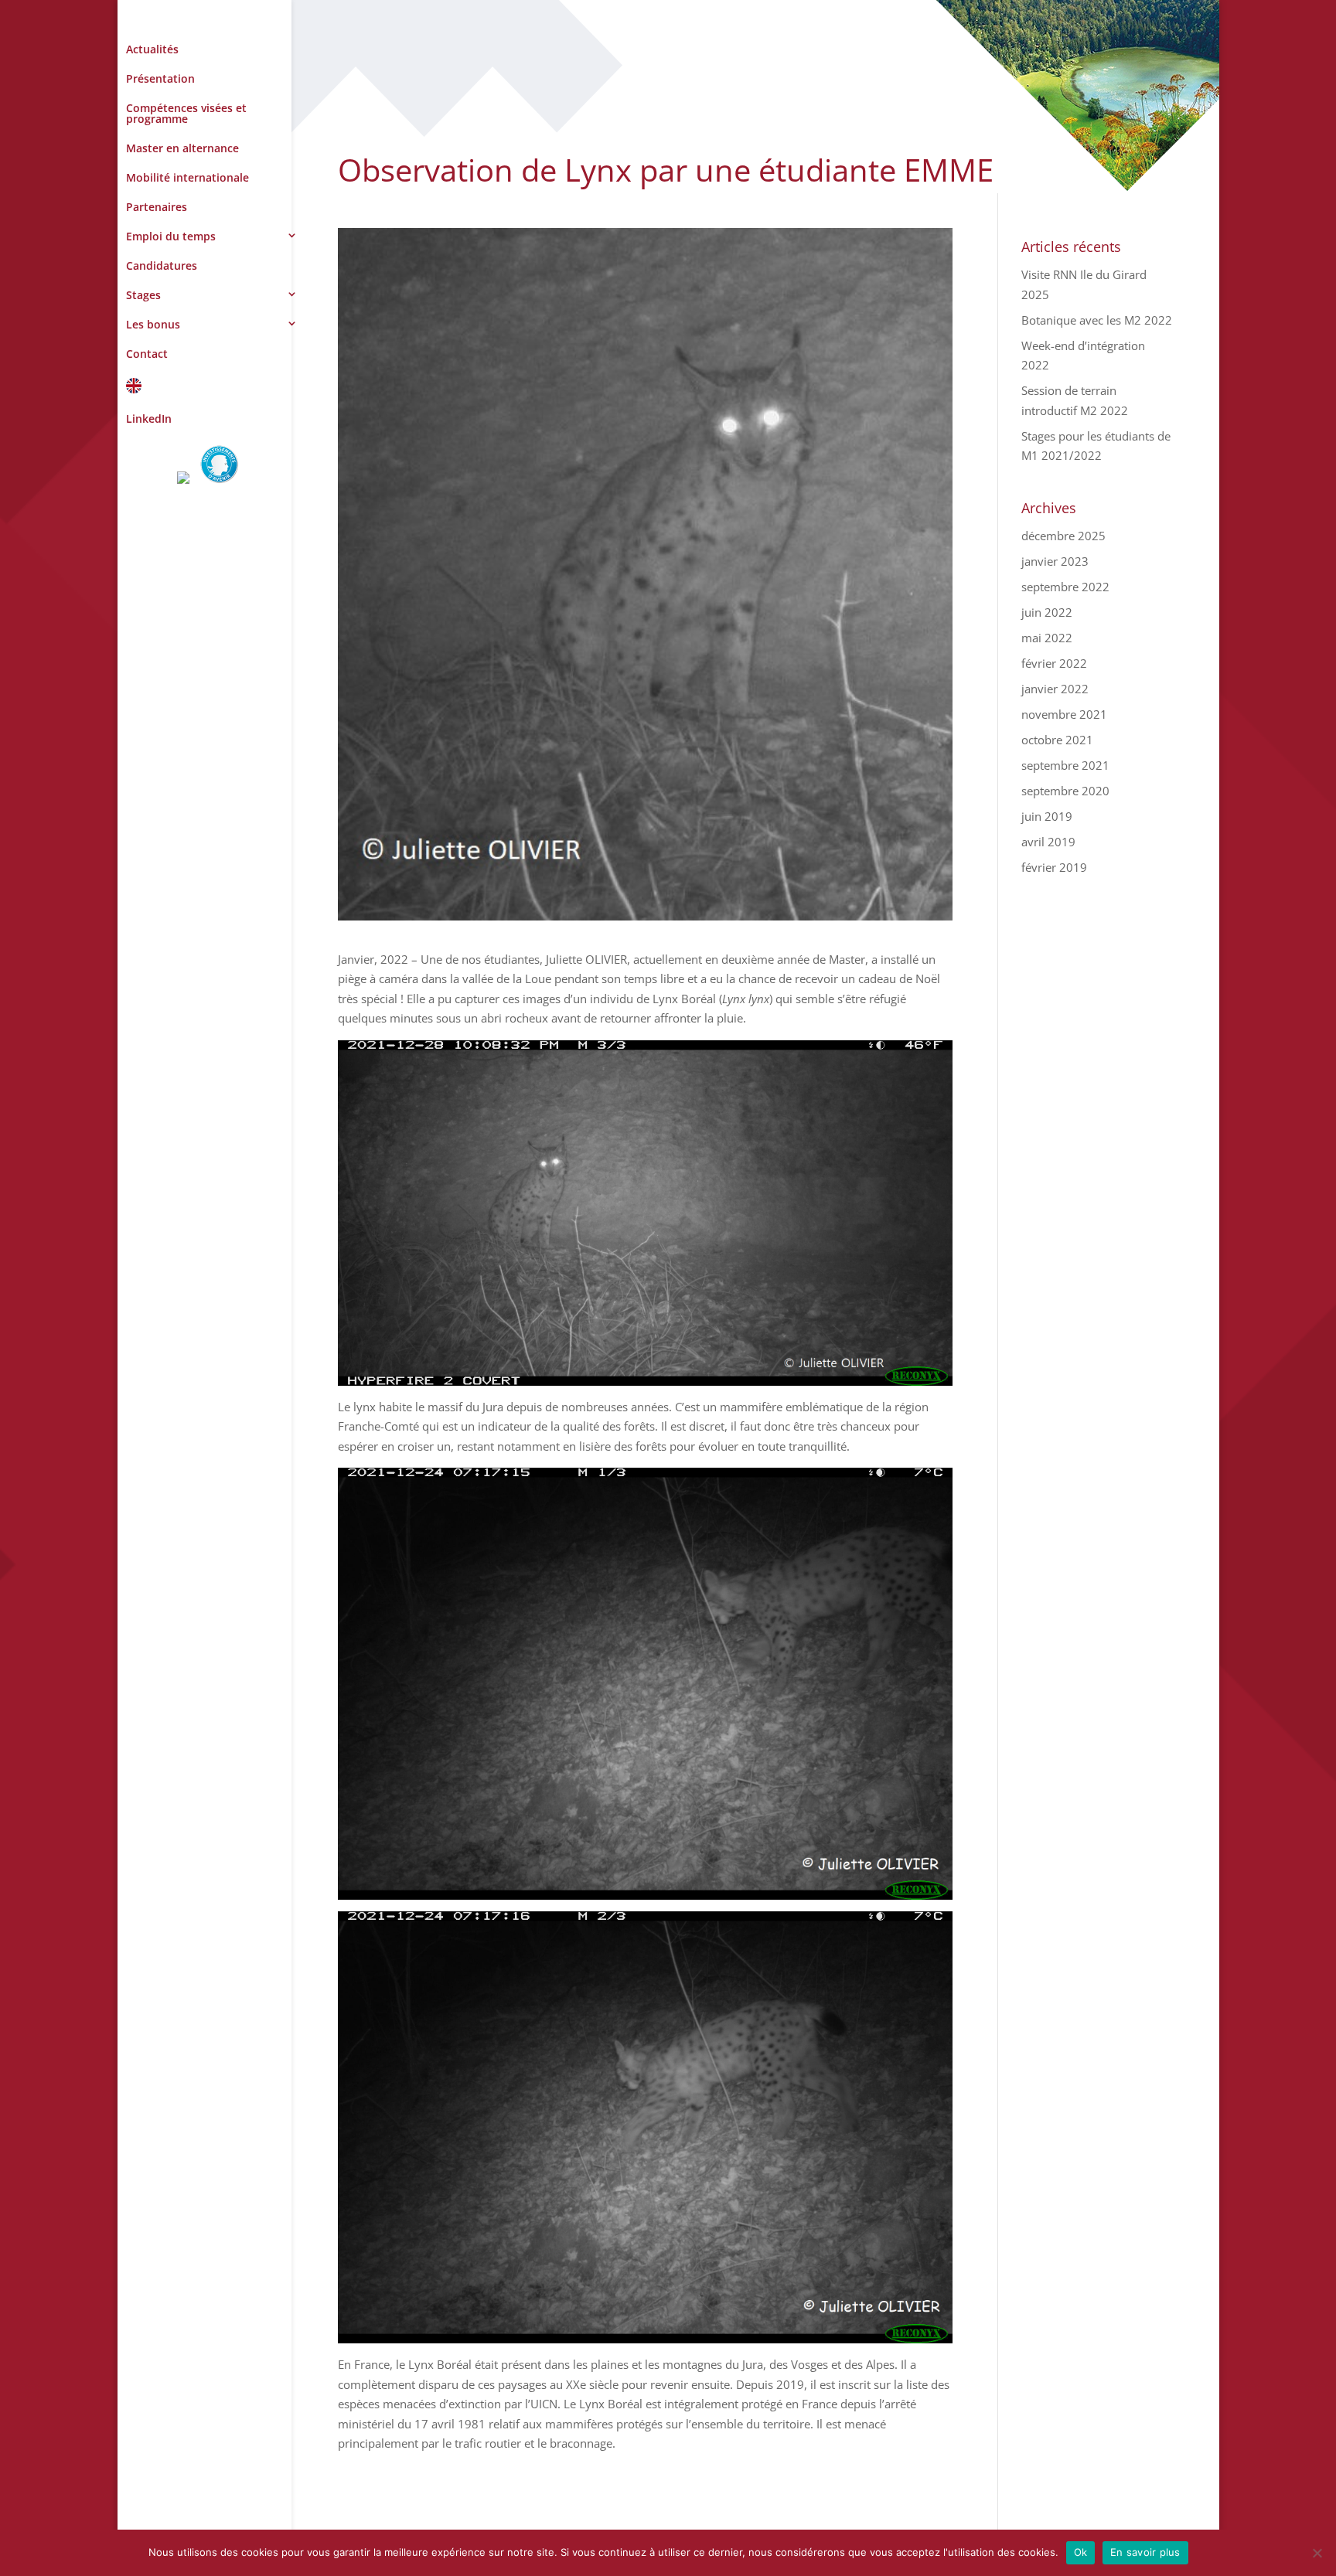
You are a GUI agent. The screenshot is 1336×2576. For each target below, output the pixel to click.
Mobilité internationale (187, 177)
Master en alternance (182, 148)
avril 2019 (1048, 842)
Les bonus (153, 324)
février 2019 (1054, 867)
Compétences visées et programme (186, 113)
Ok (1081, 2552)
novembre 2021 (1064, 714)
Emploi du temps (171, 236)
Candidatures (162, 265)
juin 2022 (1047, 612)
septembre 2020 (1065, 791)
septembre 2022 (1065, 587)
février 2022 (1054, 663)
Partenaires (157, 207)
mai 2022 (1047, 638)
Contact (147, 354)
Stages (143, 295)
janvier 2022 (1055, 689)
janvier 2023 (1055, 561)
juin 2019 (1047, 816)
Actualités (152, 49)
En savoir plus (1145, 2552)
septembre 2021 (1065, 765)
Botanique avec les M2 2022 (1097, 320)
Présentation (160, 78)
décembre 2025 (1063, 536)
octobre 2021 (1057, 740)
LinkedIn (149, 419)
